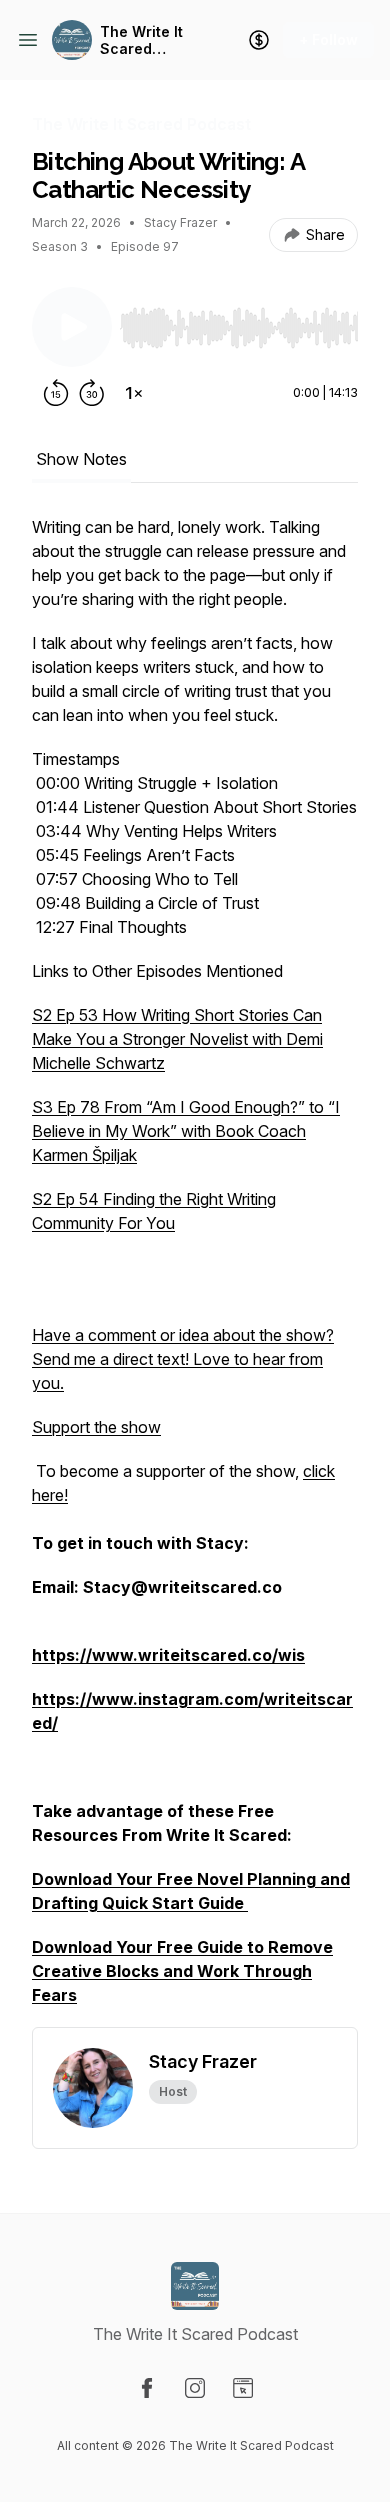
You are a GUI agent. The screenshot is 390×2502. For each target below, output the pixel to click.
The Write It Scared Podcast (141, 40)
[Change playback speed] (134, 393)
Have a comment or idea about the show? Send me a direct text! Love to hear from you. (183, 1359)
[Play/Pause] (72, 327)
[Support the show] (259, 40)
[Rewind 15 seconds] (56, 393)
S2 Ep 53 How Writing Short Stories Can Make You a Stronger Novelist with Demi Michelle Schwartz (177, 1039)
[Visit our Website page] (243, 2388)
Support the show (96, 1427)
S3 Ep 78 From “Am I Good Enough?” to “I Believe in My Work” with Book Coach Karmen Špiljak (186, 1131)
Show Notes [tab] (81, 459)
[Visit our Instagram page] (195, 2388)
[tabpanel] (195, 1271)
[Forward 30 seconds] (92, 393)
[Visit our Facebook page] (147, 2388)
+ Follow (328, 39)
